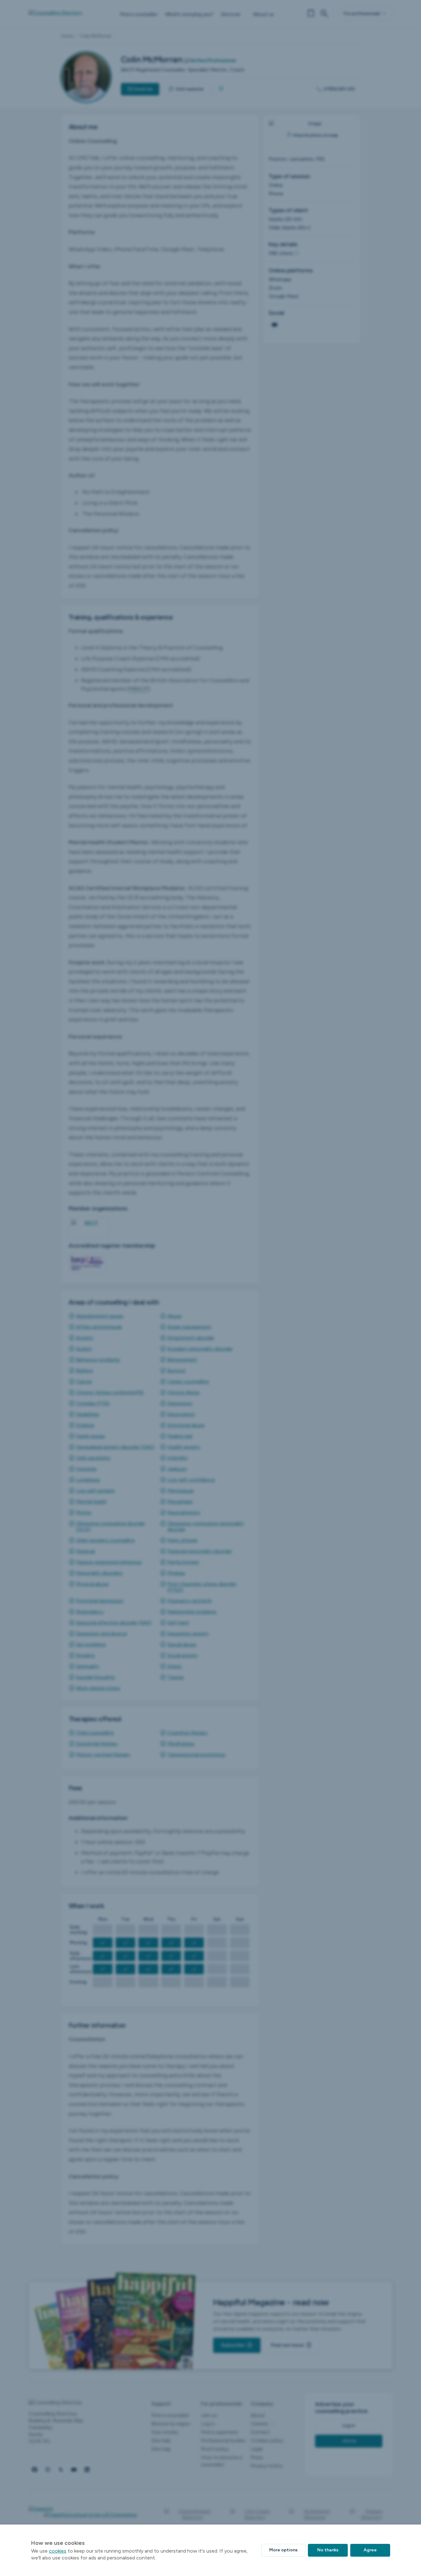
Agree (370, 2550)
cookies (58, 2551)
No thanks (328, 2550)
